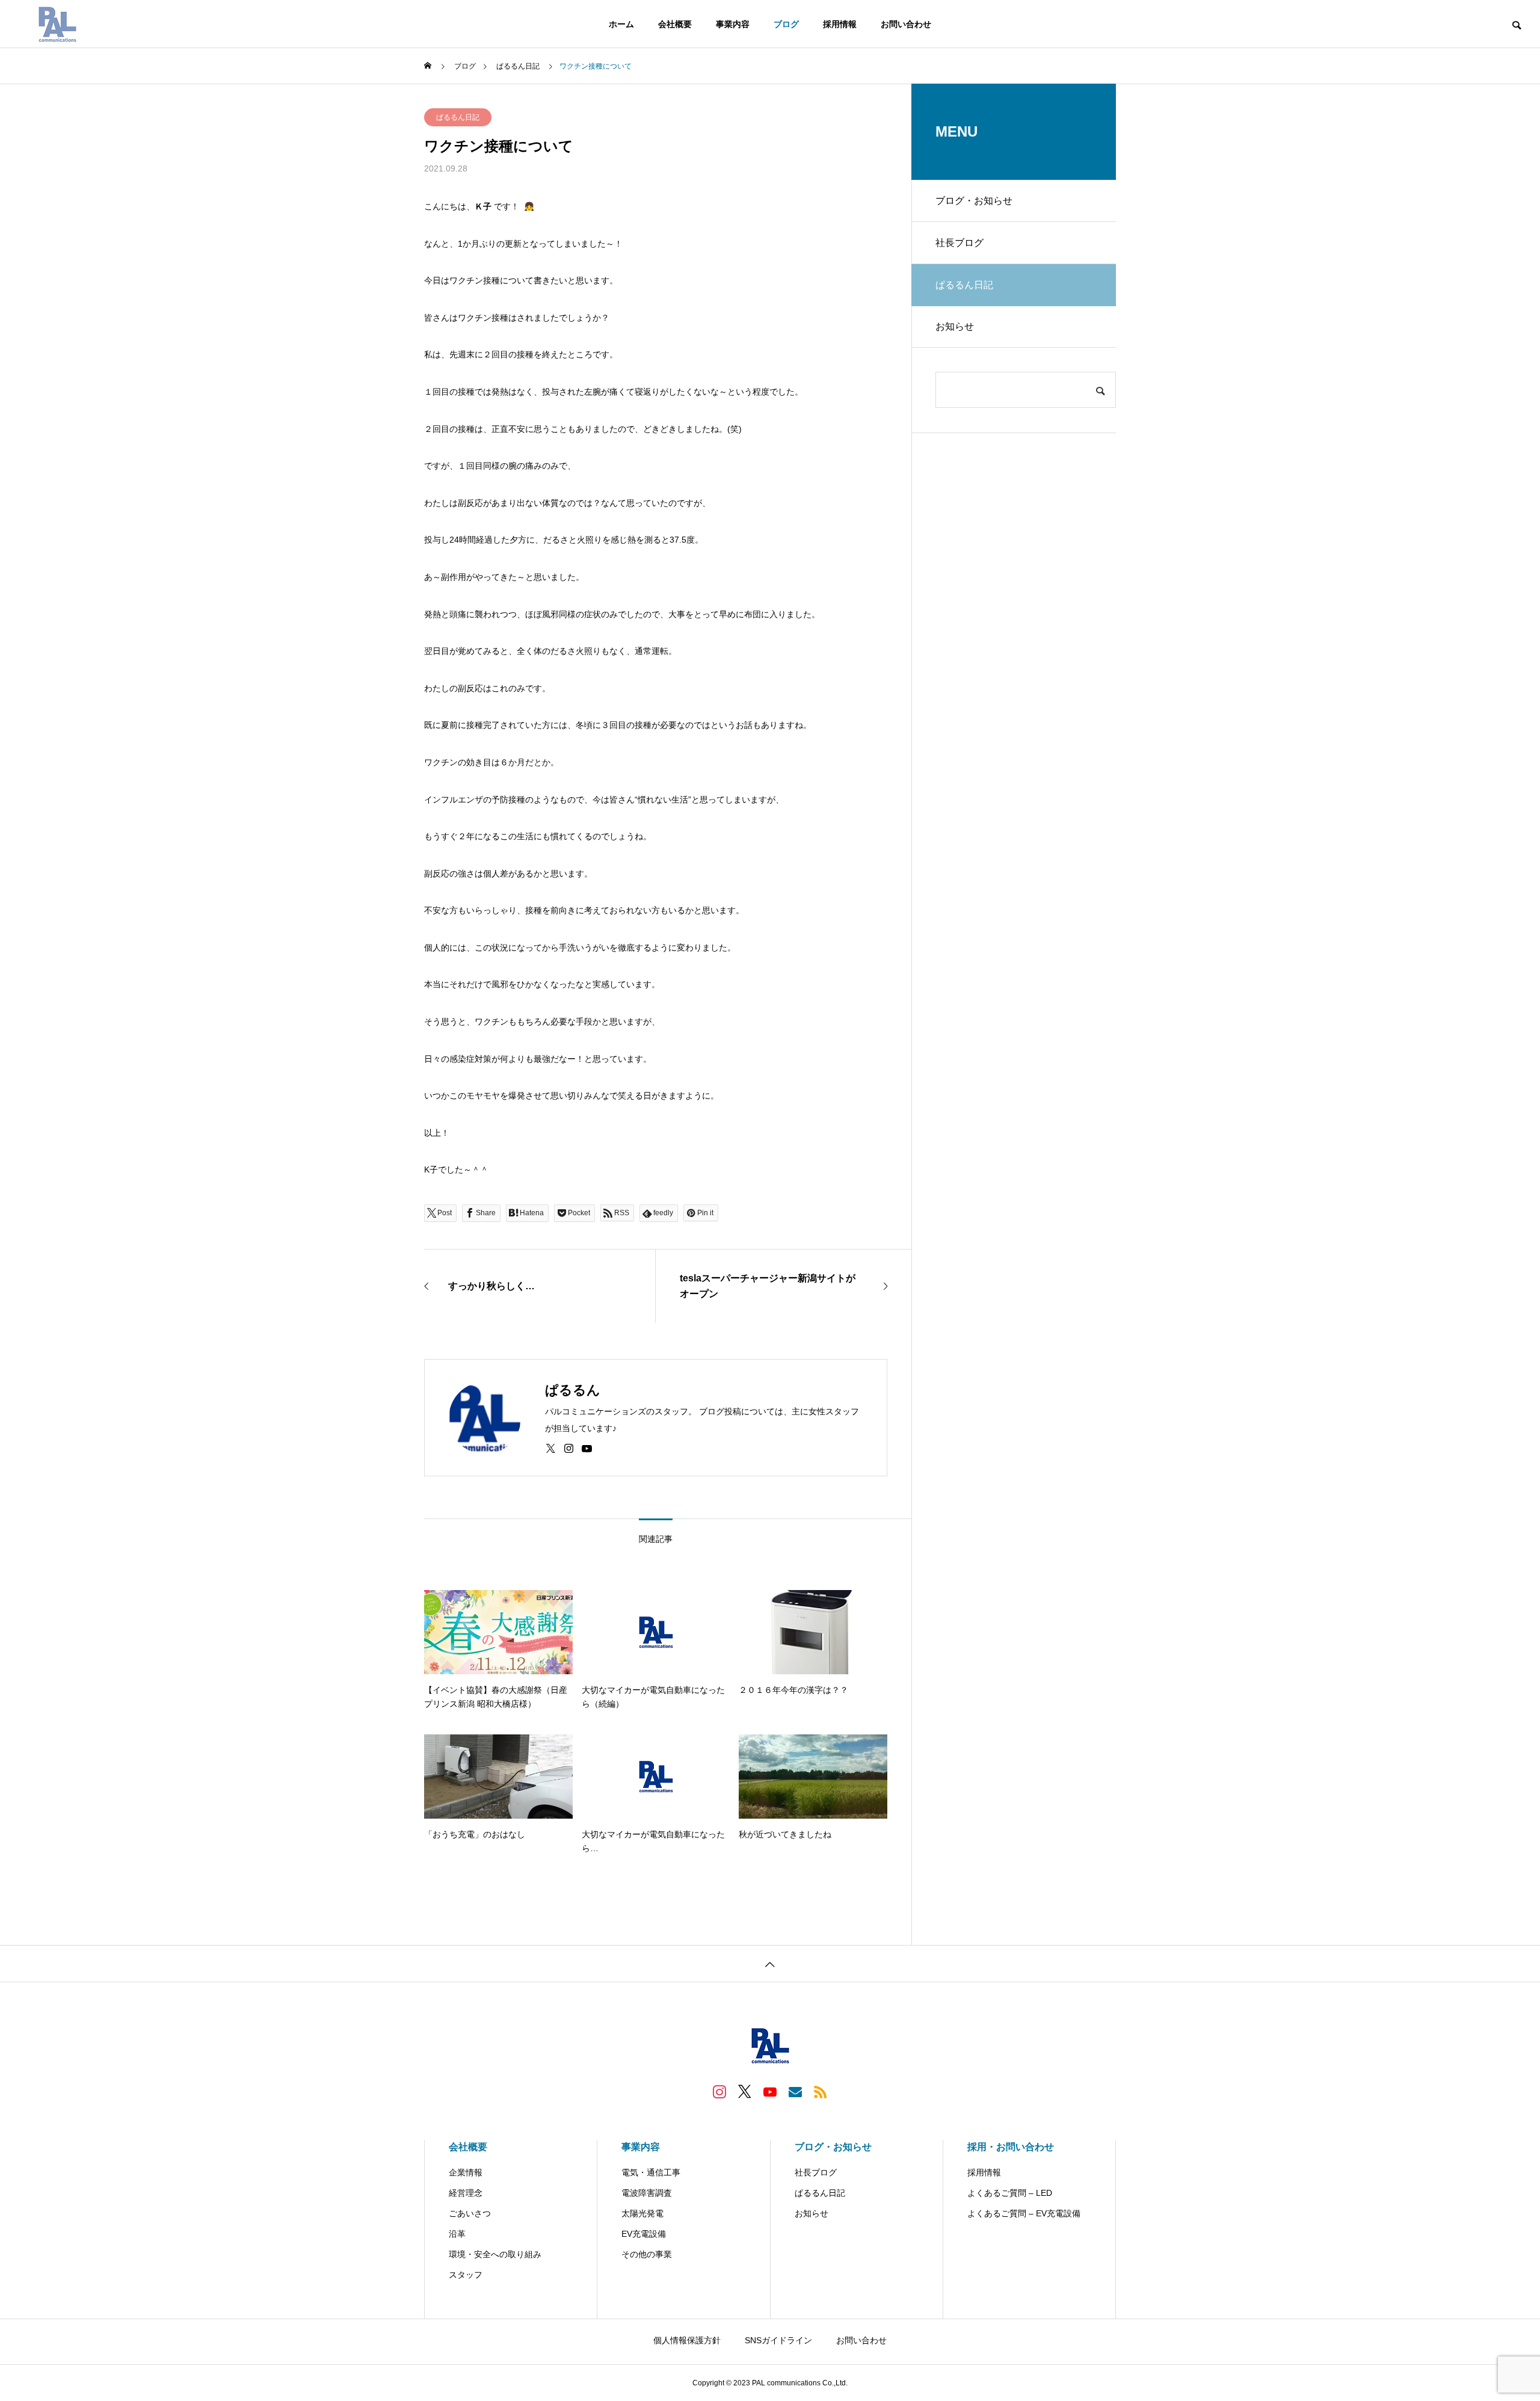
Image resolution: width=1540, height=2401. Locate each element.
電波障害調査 (647, 2193)
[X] (551, 1449)
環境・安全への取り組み (495, 2254)
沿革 (457, 2234)
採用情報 (840, 24)
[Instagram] (569, 1449)
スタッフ (466, 2275)
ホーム (621, 24)
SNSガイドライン (778, 2340)
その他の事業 (647, 2254)
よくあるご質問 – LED (1010, 2193)
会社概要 (675, 24)
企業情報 (466, 2172)
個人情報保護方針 (687, 2340)
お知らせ (955, 326)
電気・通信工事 (651, 2172)
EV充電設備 (644, 2234)
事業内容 (733, 24)
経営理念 (466, 2193)
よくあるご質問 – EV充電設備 (1024, 2213)
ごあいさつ (470, 2213)
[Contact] (795, 2091)
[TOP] (770, 1963)
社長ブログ (959, 243)
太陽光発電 (642, 2213)
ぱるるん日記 (458, 117)
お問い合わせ (906, 24)
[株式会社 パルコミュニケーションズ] (57, 24)
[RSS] (821, 2091)
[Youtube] (587, 1449)
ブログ (786, 24)
